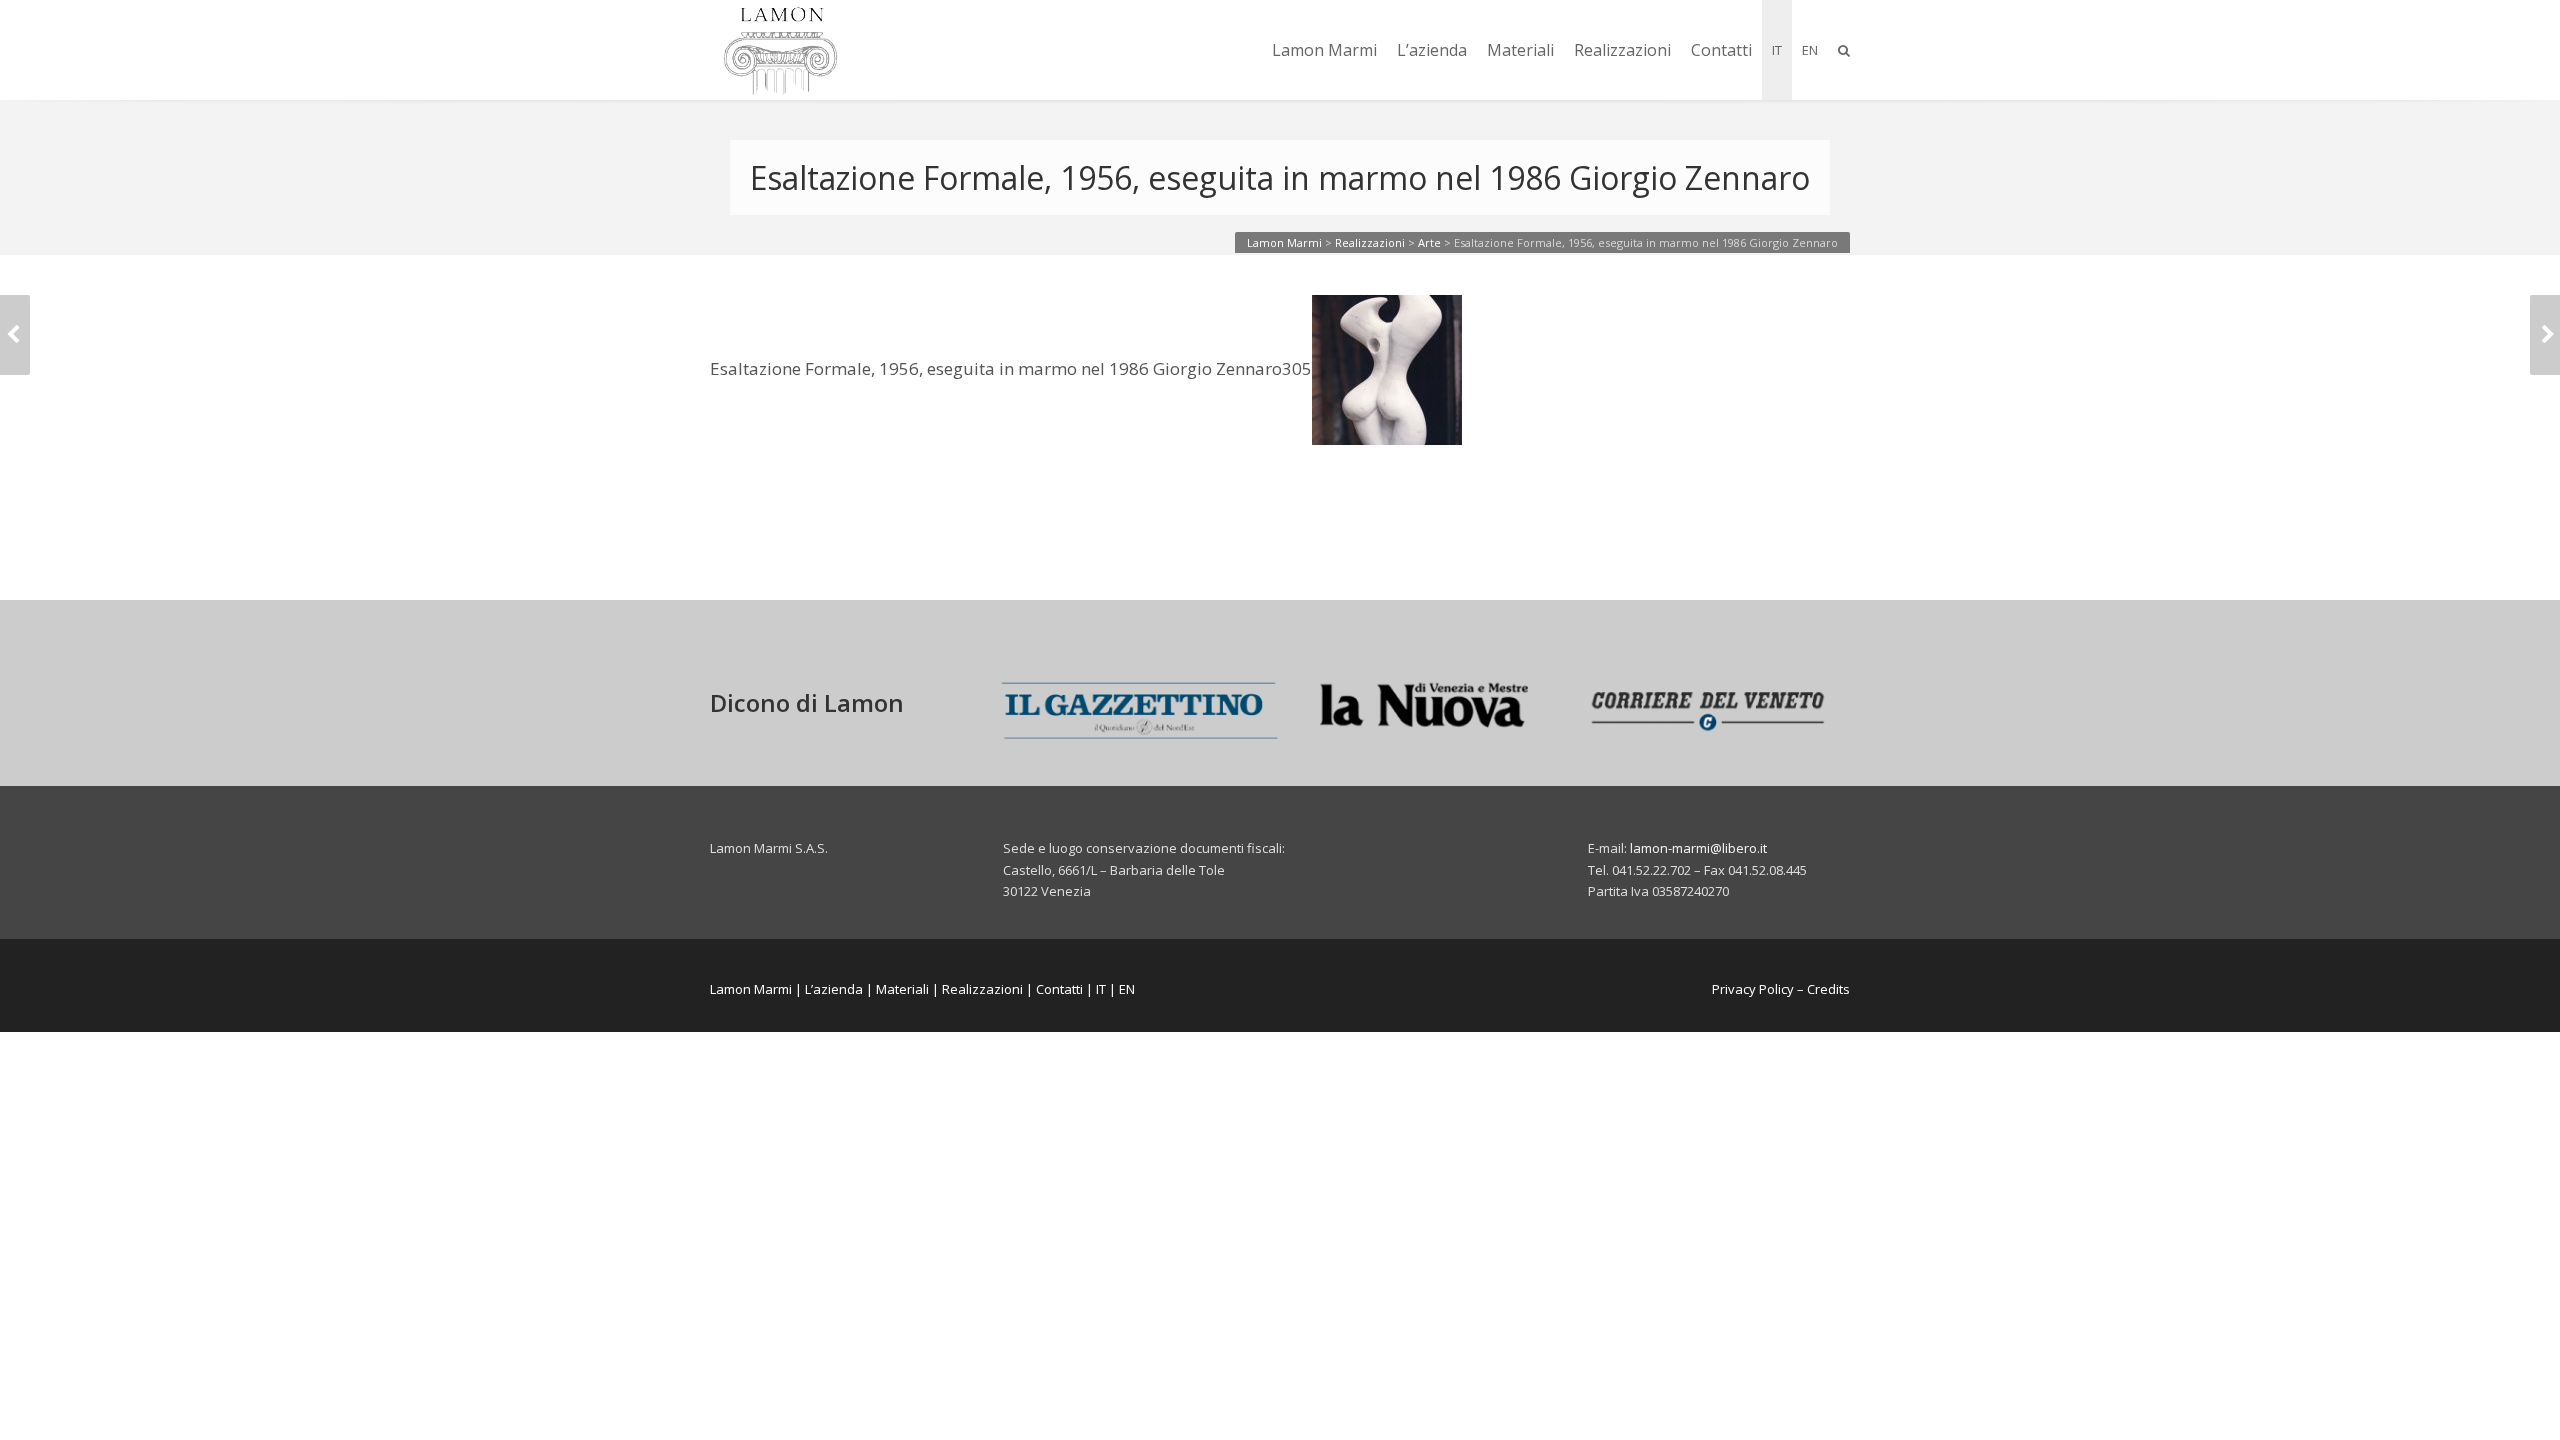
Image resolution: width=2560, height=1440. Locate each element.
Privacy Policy (1753, 989)
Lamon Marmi (1324, 50)
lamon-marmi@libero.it (1698, 848)
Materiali (1520, 50)
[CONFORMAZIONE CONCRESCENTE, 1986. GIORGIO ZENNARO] (15, 335)
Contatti (1721, 50)
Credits (1828, 989)
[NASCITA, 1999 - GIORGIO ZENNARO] (2545, 335)
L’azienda (1432, 50)
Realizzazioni (1622, 50)
